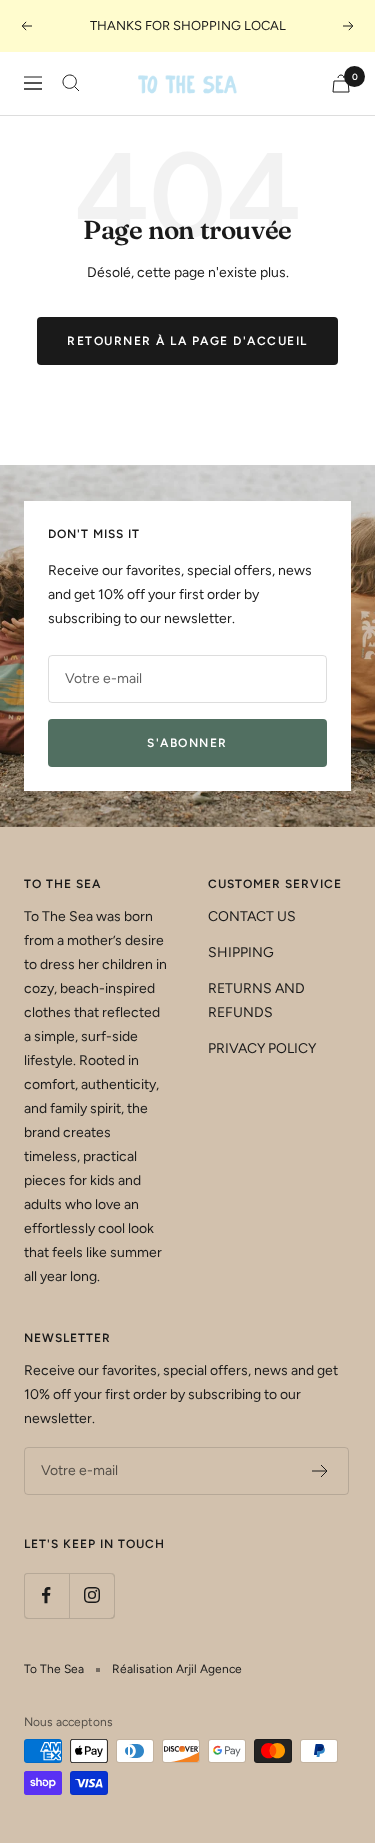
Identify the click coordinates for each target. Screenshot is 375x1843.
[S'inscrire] (320, 1471)
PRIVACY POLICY (262, 1048)
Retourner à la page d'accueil (187, 341)
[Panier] (341, 83)
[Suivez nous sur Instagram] (91, 1595)
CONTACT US (252, 916)
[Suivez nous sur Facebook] (46, 1595)
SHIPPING (241, 952)
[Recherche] (71, 83)
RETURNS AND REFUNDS (256, 1000)
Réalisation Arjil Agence (177, 1669)
